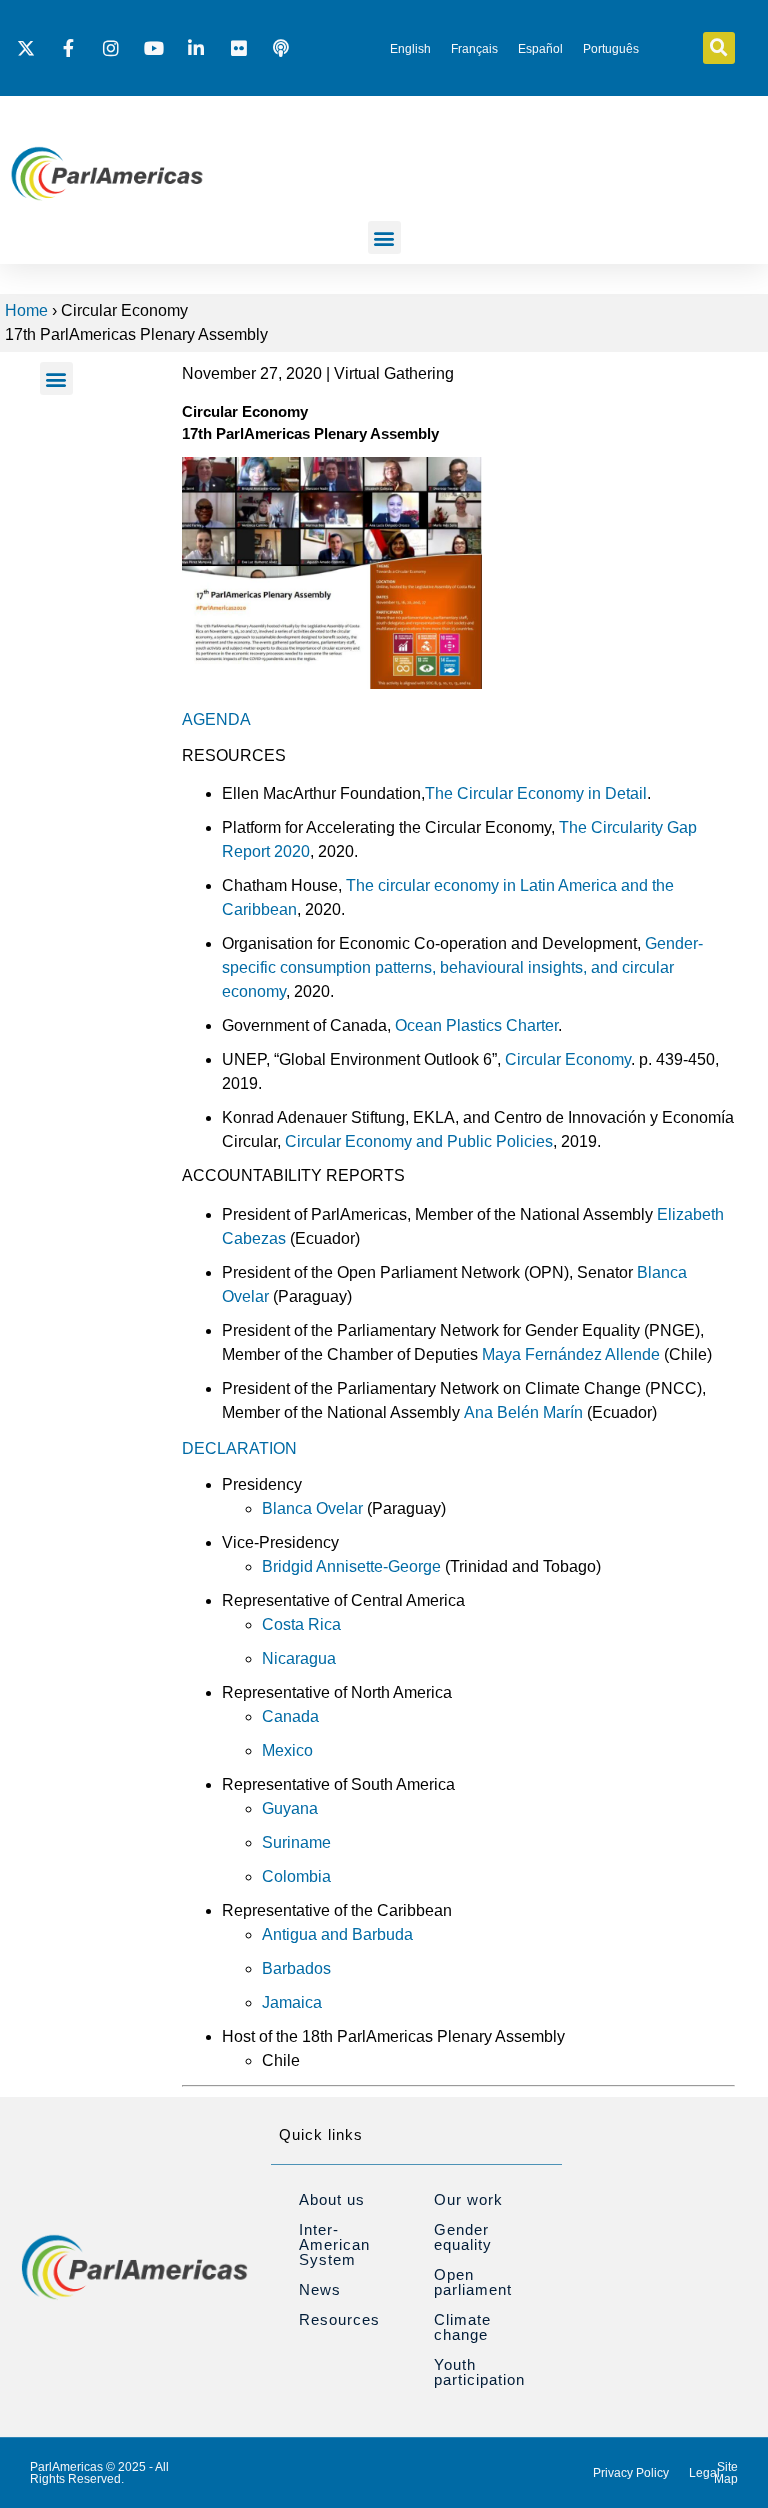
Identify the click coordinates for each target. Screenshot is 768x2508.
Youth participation (479, 2372)
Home (26, 310)
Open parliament (473, 2282)
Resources (339, 2319)
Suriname (296, 1842)
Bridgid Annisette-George (351, 1566)
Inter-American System (334, 2244)
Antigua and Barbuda (337, 1934)
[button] (719, 48)
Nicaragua (299, 1658)
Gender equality (463, 2237)
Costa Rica (301, 1624)
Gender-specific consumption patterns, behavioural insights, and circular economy (462, 967)
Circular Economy (568, 1059)
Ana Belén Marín (523, 1412)
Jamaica (292, 2002)
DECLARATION (239, 1448)
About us (332, 2199)
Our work (468, 2199)
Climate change (462, 2327)
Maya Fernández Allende (571, 1354)
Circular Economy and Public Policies (419, 1141)
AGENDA (216, 719)
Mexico (287, 1750)
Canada (290, 1716)
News (320, 2289)
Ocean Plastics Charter (474, 1025)
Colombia (296, 1876)
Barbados (296, 1968)
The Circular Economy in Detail (536, 793)
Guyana (290, 1808)
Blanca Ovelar (312, 1508)
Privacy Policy (631, 2473)
